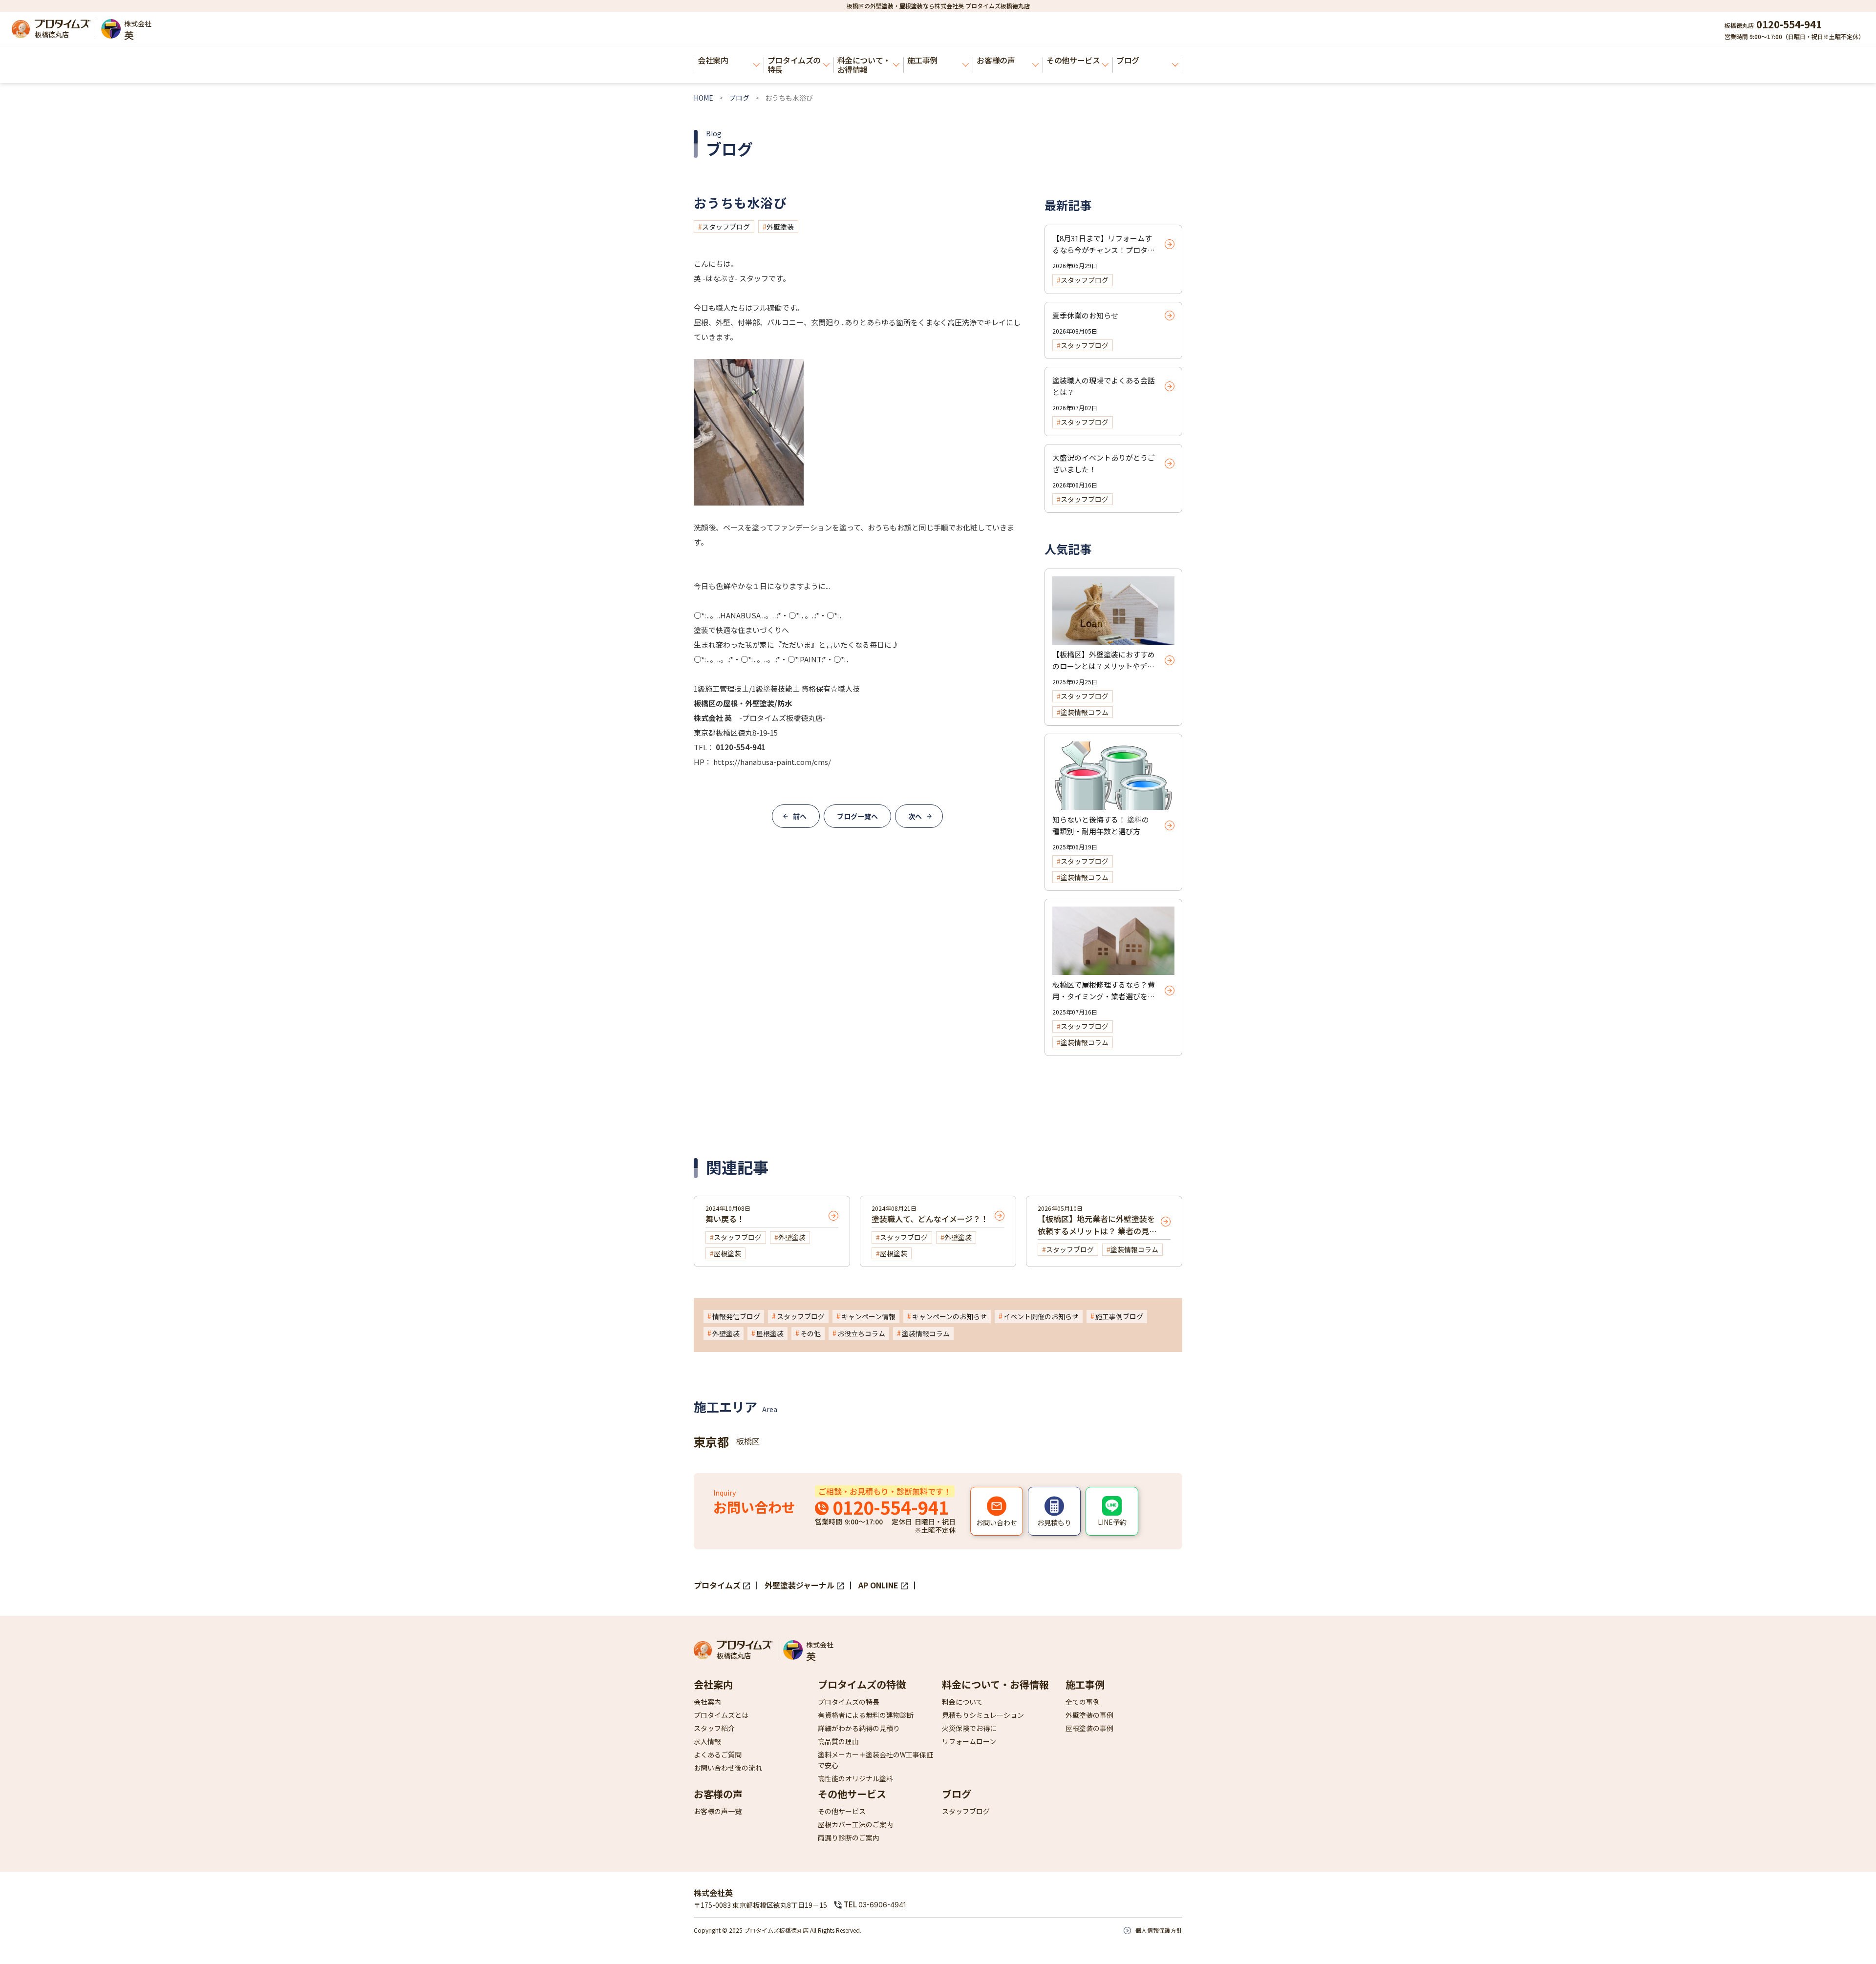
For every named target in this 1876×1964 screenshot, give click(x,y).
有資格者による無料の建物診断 (866, 1715)
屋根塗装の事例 (1089, 1728)
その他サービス (1073, 60)
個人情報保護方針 (1159, 1930)
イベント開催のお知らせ (1041, 1316)
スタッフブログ (726, 227)
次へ (915, 816)
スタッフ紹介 (714, 1728)
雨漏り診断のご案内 (849, 1837)
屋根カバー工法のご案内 (855, 1824)
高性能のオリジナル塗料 (855, 1778)
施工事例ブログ (1119, 1316)
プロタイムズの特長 (794, 65)
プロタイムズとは (721, 1715)
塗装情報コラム (926, 1333)
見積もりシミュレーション (983, 1715)
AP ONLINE (878, 1585)
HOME (703, 98)
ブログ (1128, 60)
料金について (962, 1702)
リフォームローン (969, 1741)
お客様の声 (996, 60)
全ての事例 (1083, 1702)
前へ (800, 816)
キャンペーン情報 (868, 1316)
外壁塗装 (780, 227)
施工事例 (922, 60)
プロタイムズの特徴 (862, 1684)
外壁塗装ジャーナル (799, 1585)
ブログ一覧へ (857, 816)
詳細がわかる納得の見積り (859, 1728)
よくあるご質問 (718, 1754)
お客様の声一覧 (718, 1811)
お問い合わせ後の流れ (728, 1768)
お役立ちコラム (861, 1333)
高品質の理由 (838, 1741)
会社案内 (713, 60)
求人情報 (707, 1741)
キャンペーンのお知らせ (949, 1316)
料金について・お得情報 (864, 65)
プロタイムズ (717, 1585)
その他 (810, 1333)
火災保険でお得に (969, 1728)
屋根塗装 (770, 1333)
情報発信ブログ (736, 1316)
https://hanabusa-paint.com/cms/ (771, 762)
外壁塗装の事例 (1089, 1715)
